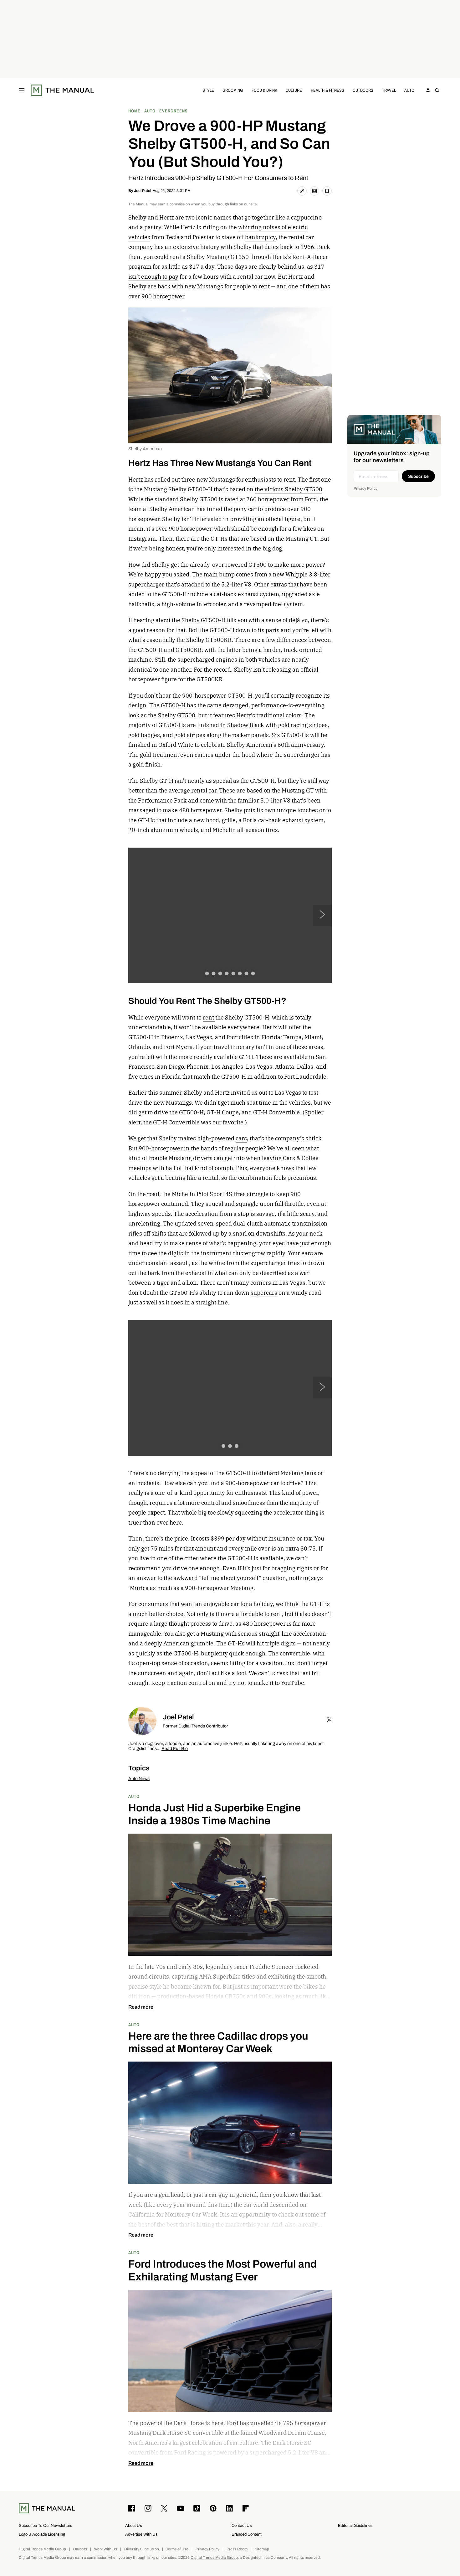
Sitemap (262, 2549)
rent (209, 1017)
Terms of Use (177, 2549)
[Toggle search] (437, 90)
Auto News (139, 1779)
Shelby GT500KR (209, 640)
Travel (389, 90)
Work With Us (106, 2549)
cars (241, 1138)
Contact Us (242, 2525)
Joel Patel (143, 191)
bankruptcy (260, 237)
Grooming (233, 90)
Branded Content (247, 2534)
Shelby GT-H (157, 781)
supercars (264, 1293)
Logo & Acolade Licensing (42, 2534)
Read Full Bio (175, 1749)
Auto (409, 90)
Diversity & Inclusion (142, 2549)
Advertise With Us (141, 2534)
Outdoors (363, 90)
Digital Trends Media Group (42, 2549)
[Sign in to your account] (428, 90)
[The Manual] (62, 90)
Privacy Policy (365, 488)
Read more (141, 2007)
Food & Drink (264, 90)
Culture (294, 90)
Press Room (237, 2549)
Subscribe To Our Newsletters (46, 2525)
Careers (80, 2549)
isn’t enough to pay (153, 277)
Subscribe (418, 476)
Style (208, 90)
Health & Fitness (327, 90)
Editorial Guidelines (355, 2525)
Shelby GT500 (304, 489)
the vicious (270, 489)
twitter (329, 1720)
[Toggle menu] (22, 90)
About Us (134, 2525)
